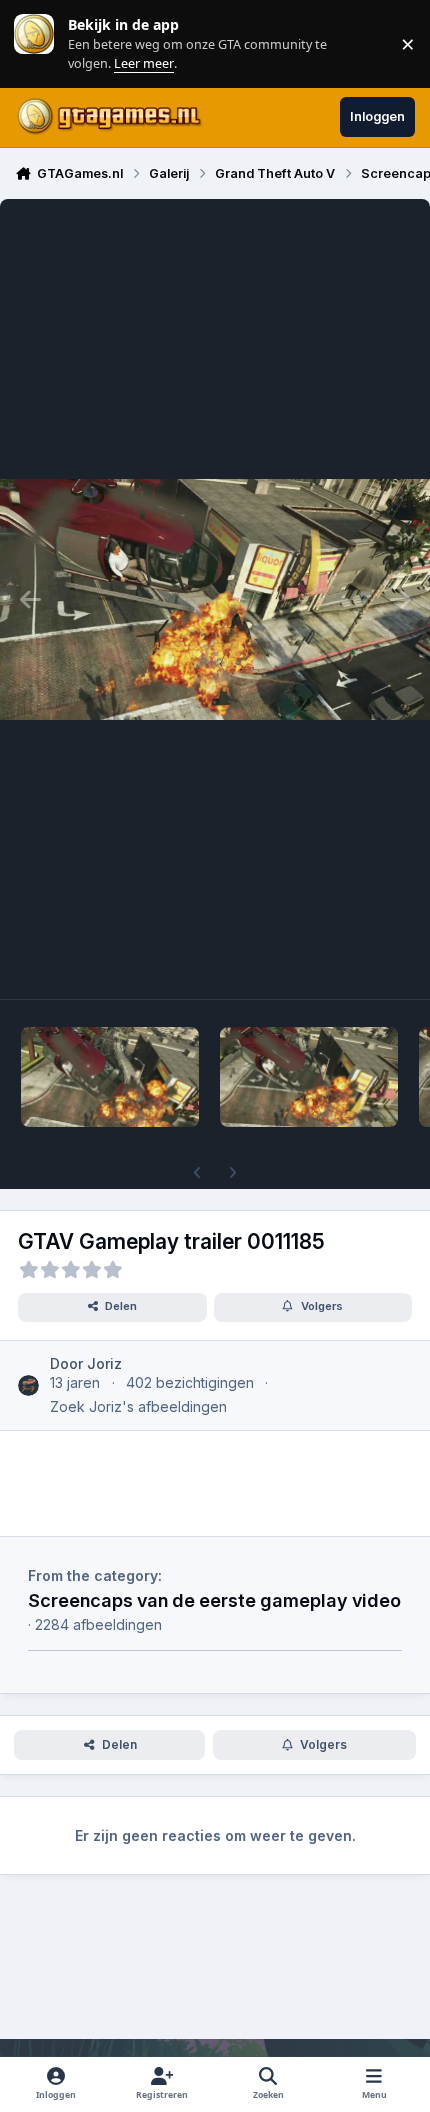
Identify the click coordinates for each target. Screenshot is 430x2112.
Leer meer (34, 43)
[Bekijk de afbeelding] (110, 1077)
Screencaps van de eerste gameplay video (214, 1600)
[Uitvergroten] (215, 599)
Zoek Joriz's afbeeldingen (138, 1406)
